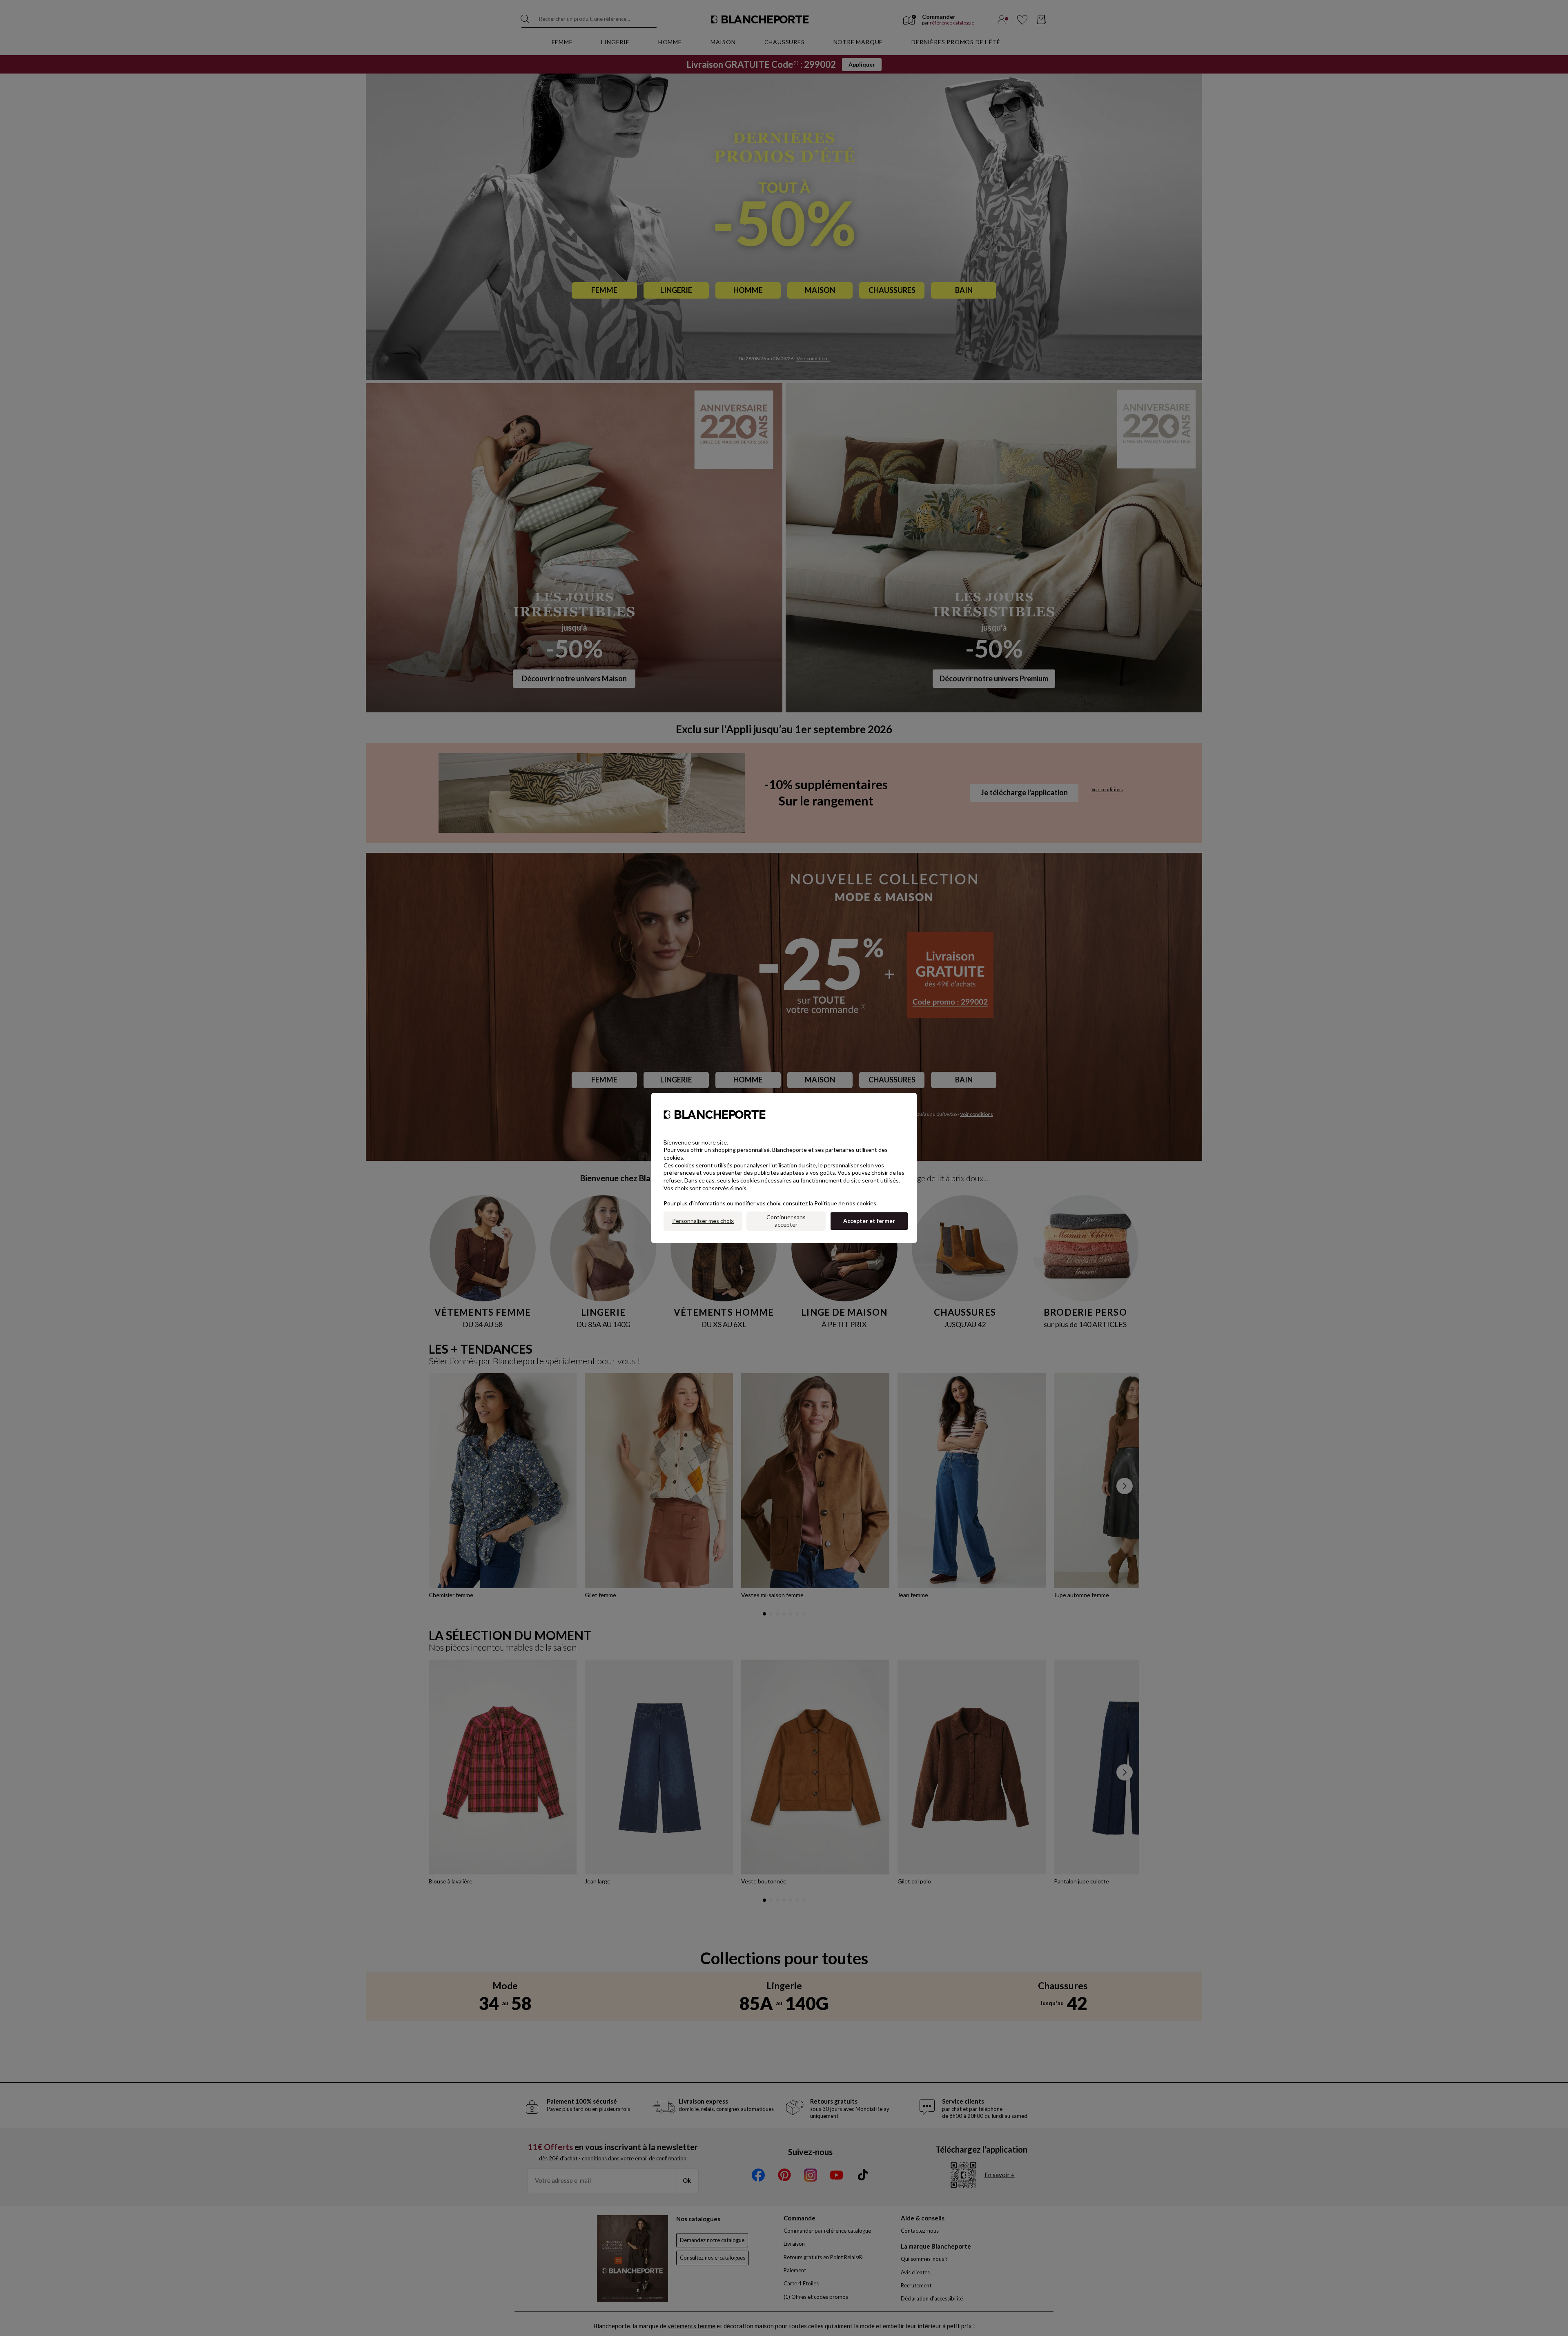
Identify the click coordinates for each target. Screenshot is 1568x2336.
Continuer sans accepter (786, 1221)
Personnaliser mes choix (703, 1221)
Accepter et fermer (869, 1221)
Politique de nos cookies (845, 1203)
